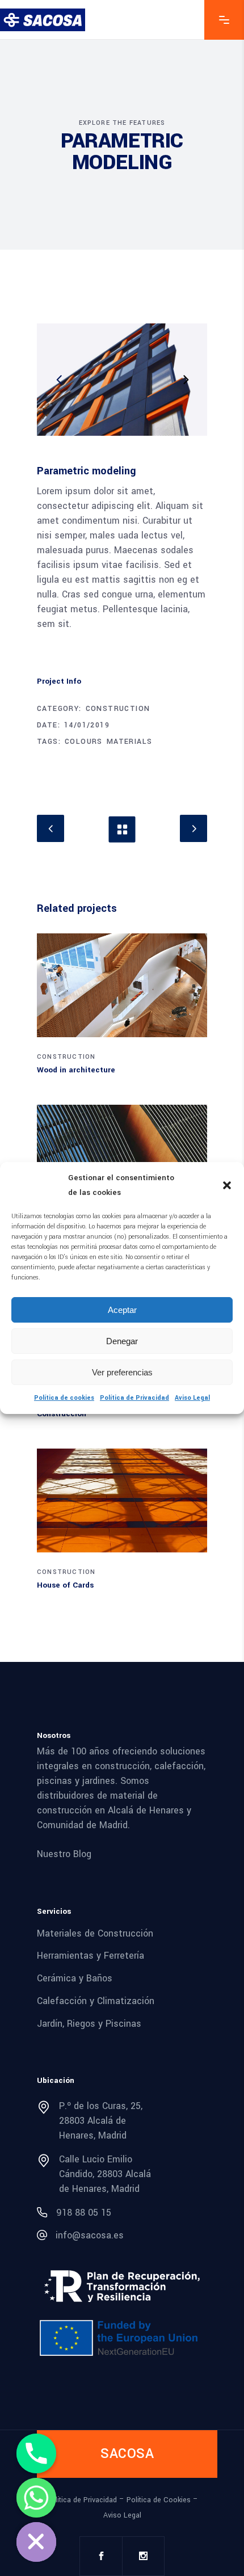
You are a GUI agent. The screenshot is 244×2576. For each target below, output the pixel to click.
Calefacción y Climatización (96, 2001)
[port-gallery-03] (122, 380)
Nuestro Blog (64, 1854)
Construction (118, 709)
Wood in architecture (76, 1070)
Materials (130, 742)
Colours (84, 742)
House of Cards (65, 1585)
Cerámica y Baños (75, 1978)
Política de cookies (64, 1398)
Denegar (122, 1341)
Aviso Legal (192, 1398)
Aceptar (122, 1310)
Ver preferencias (122, 1372)
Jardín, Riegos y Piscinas (89, 2023)
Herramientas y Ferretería (91, 1956)
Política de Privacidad (134, 1398)
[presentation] (59, 380)
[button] (227, 1185)
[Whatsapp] (36, 2498)
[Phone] (36, 2453)
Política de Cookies (159, 2500)
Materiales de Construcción (95, 1933)
